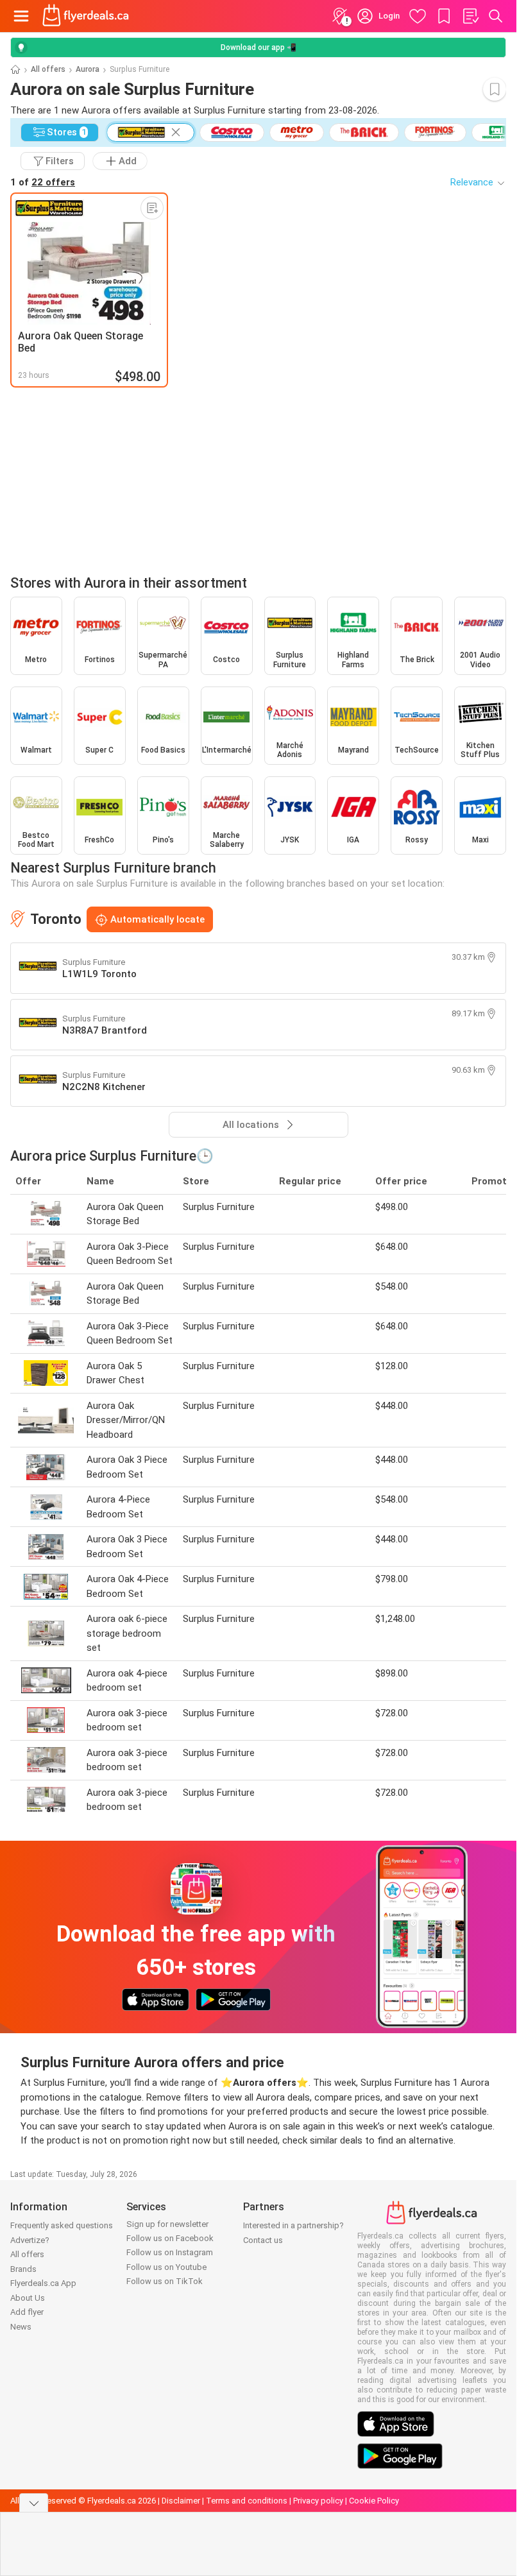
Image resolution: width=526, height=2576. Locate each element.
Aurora (88, 69)
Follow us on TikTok (165, 2281)
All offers (48, 69)
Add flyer (27, 2312)
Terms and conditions (247, 2501)
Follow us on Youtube (166, 2267)
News (21, 2327)
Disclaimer (181, 2501)
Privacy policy (318, 2501)
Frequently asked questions (62, 2225)
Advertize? (30, 2240)
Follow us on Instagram (170, 2252)
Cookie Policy (374, 2501)
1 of (43, 182)
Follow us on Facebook (170, 2238)
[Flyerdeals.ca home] (86, 16)
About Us (28, 2298)
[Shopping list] (470, 16)
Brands (23, 2269)
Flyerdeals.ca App (43, 2283)
